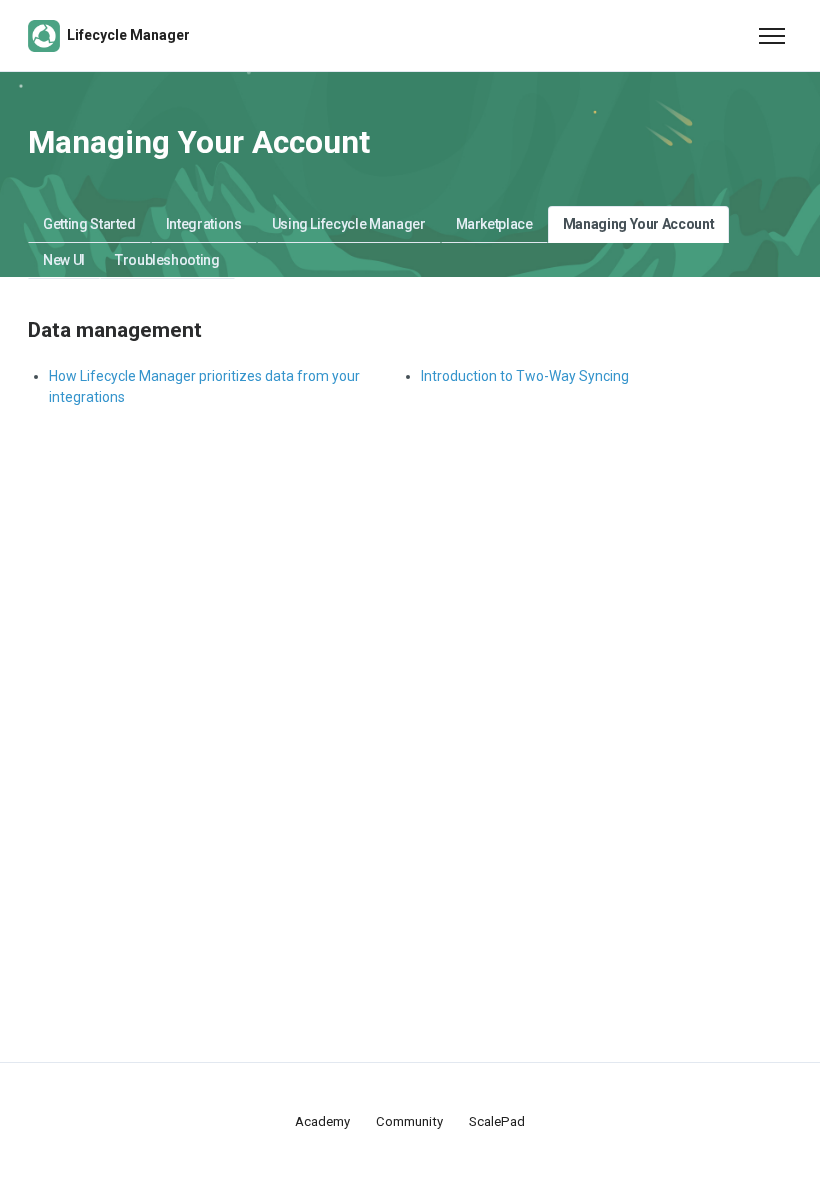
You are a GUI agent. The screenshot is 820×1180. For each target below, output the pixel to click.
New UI (64, 260)
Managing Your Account (639, 224)
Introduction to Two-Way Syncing (525, 376)
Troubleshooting (167, 260)
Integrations (204, 224)
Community (409, 1121)
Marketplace (494, 224)
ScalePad (497, 1121)
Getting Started (89, 224)
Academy (322, 1121)
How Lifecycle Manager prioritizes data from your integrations (204, 386)
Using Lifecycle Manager (349, 224)
